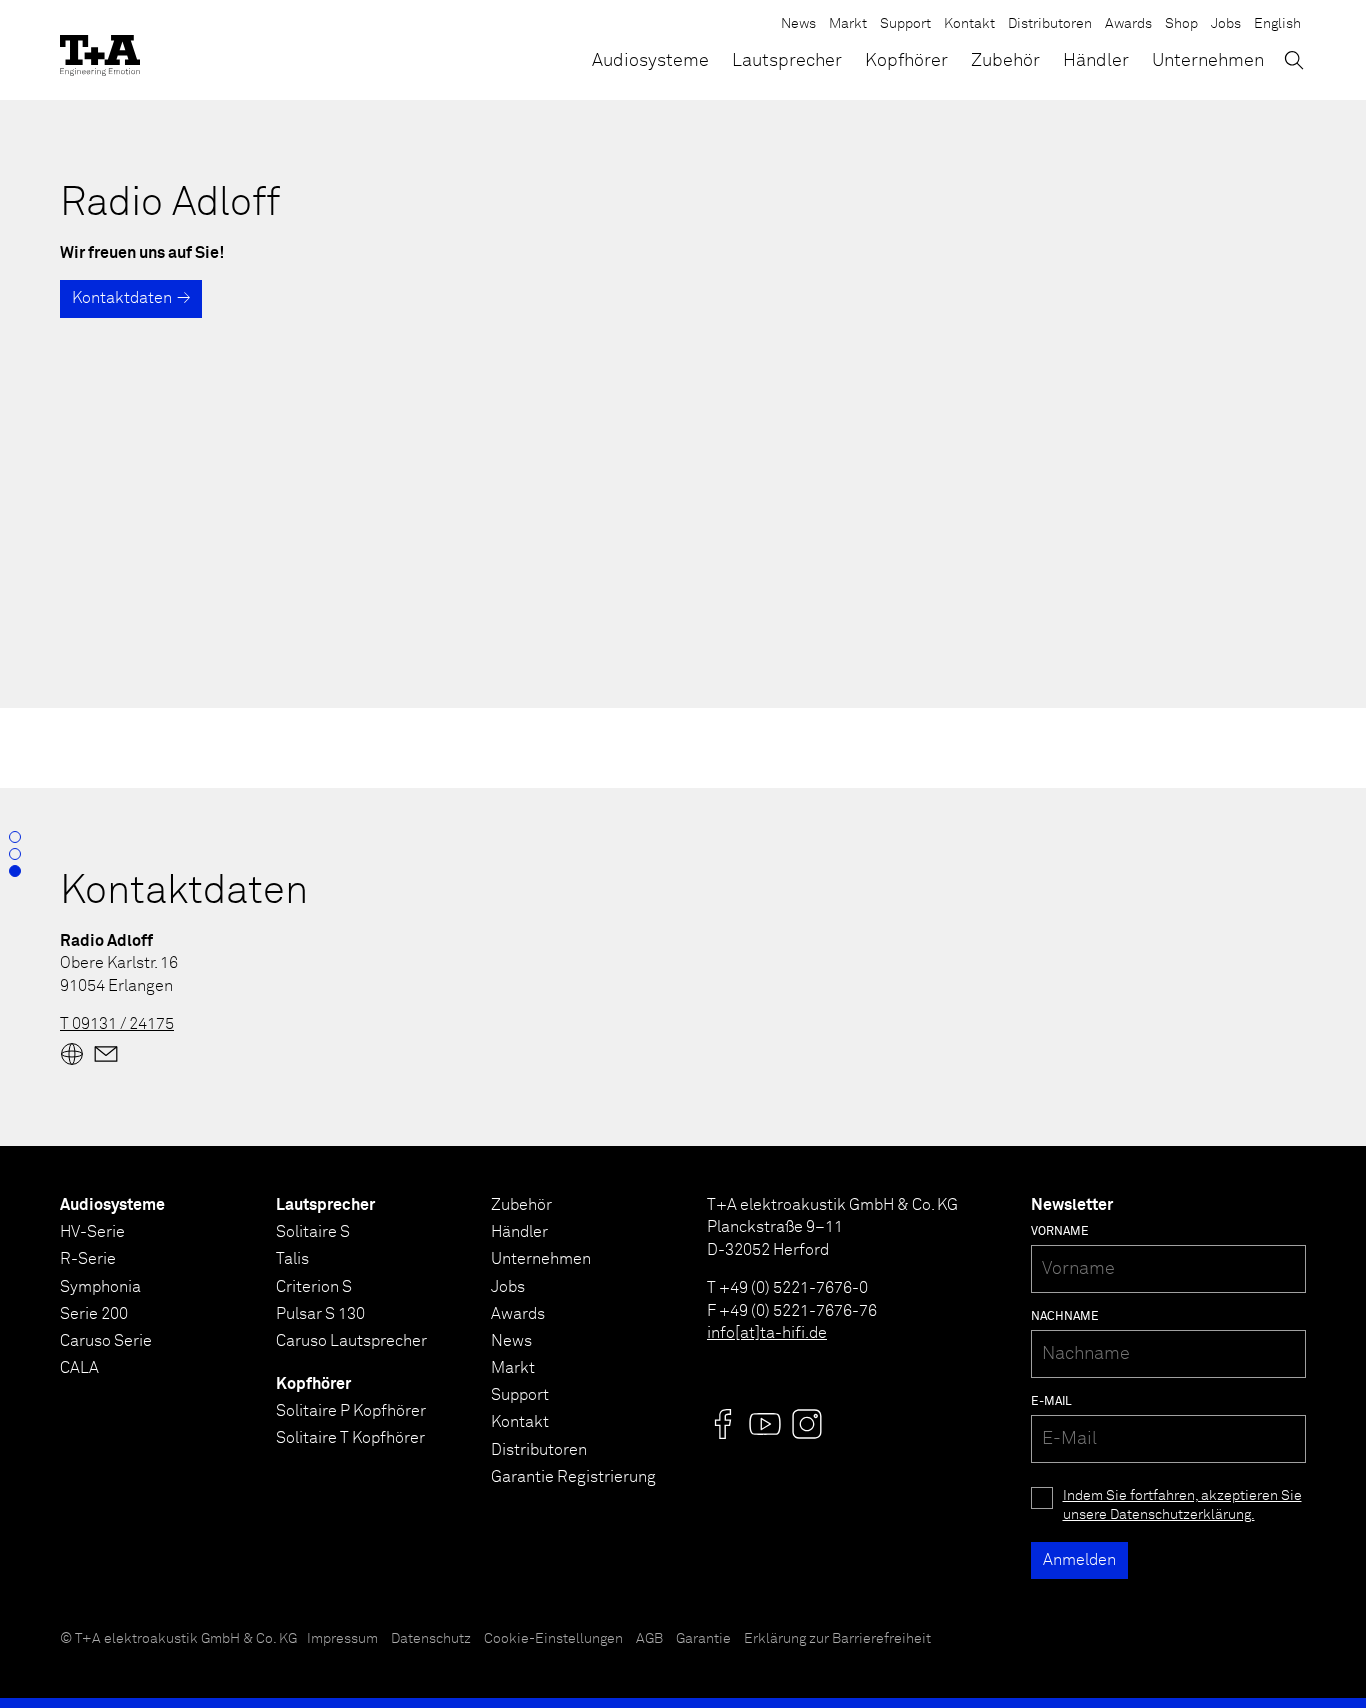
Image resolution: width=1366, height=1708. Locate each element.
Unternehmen (1208, 61)
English (1277, 24)
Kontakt (969, 24)
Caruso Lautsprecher (351, 1341)
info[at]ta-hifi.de (767, 1333)
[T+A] (100, 50)
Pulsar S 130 (320, 1314)
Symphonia (100, 1287)
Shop (1181, 24)
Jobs (1226, 24)
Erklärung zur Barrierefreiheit (837, 1639)
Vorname (1060, 1232)
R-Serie (88, 1259)
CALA (79, 1368)
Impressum (342, 1639)
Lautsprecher (787, 61)
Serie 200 (94, 1314)
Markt (848, 24)
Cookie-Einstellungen (553, 1639)
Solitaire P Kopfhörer (351, 1411)
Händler (1096, 61)
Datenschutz (431, 1639)
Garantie (703, 1639)
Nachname (1065, 1317)
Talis (292, 1259)
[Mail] (106, 1054)
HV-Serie (92, 1232)
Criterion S (314, 1287)
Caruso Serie (106, 1341)
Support (905, 24)
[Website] (72, 1054)
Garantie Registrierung (573, 1477)
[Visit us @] (723, 1424)
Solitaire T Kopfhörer (350, 1438)
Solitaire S (313, 1232)
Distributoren (1050, 24)
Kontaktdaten (122, 298)
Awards (1128, 24)
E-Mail (1051, 1402)
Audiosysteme (650, 61)
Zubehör (1005, 61)
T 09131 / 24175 (117, 1024)
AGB (649, 1639)
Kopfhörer (906, 61)
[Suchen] (1294, 60)
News (798, 24)
